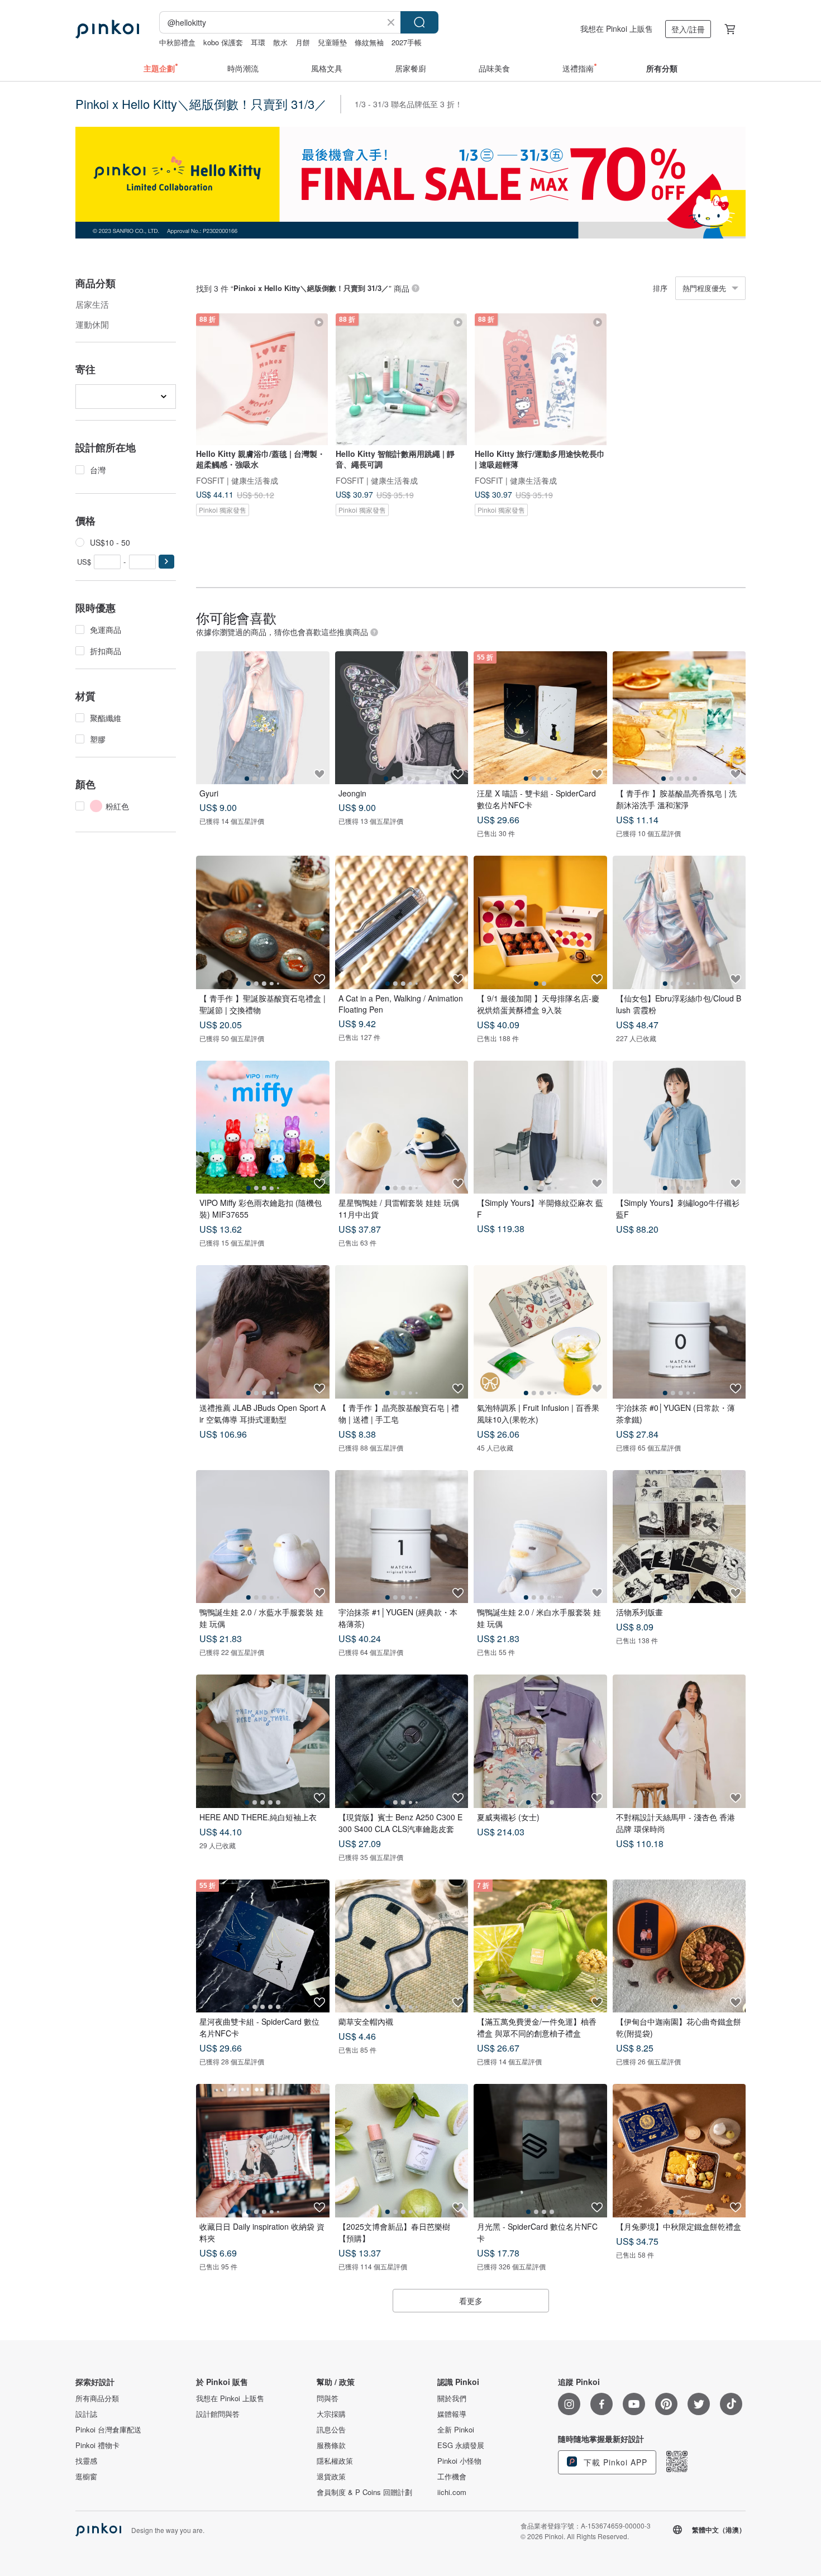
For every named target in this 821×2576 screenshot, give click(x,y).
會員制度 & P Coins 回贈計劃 (364, 2492)
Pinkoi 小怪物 (459, 2461)
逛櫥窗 (86, 2477)
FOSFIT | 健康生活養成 (237, 480)
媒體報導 (452, 2414)
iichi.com (452, 2492)
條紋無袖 (369, 42)
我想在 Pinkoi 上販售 (617, 28)
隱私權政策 (335, 2461)
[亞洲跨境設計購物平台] (107, 29)
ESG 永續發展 (461, 2445)
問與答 (328, 2398)
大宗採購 (331, 2414)
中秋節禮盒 (177, 42)
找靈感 (86, 2461)
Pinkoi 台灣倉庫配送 (108, 2430)
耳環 (258, 42)
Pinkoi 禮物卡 (97, 2445)
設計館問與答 (218, 2414)
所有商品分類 (97, 2398)
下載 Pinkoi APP (614, 2462)
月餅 (303, 42)
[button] (166, 562)
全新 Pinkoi (456, 2430)
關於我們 (452, 2398)
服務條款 (331, 2445)
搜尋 (419, 22)
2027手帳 (407, 42)
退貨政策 (331, 2477)
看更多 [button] (471, 2301)
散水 (280, 42)
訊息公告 (331, 2430)
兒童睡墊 (332, 42)
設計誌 (86, 2414)
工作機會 (452, 2477)
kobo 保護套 (223, 42)
